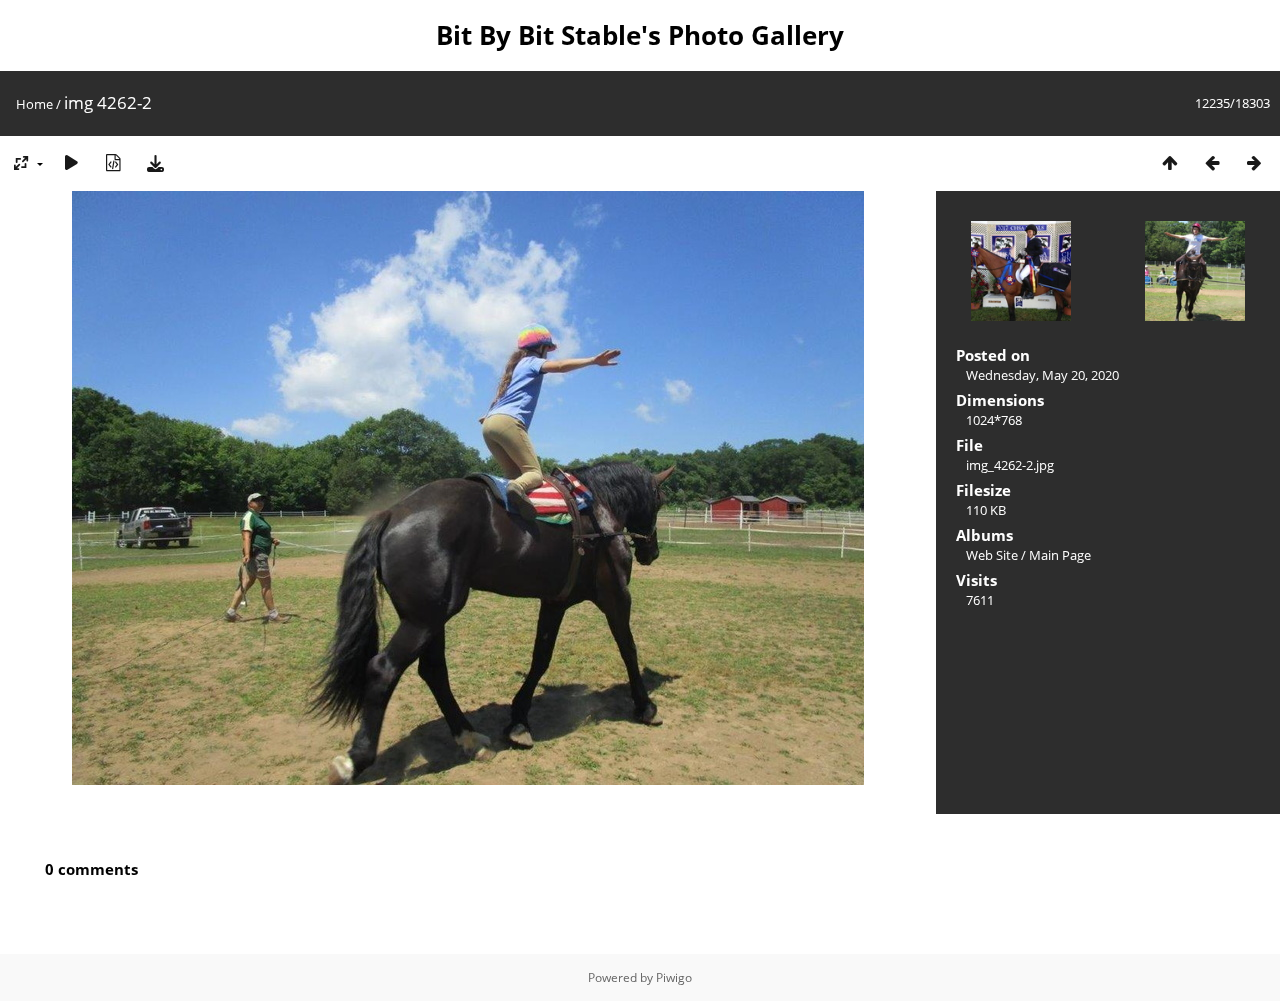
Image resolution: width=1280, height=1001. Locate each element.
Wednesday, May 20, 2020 (1042, 375)
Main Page (1060, 555)
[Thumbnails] (1170, 162)
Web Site (992, 555)
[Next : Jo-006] (1254, 162)
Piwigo (674, 977)
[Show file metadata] (113, 162)
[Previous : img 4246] (1212, 162)
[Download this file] (155, 162)
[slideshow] (71, 162)
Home (34, 104)
